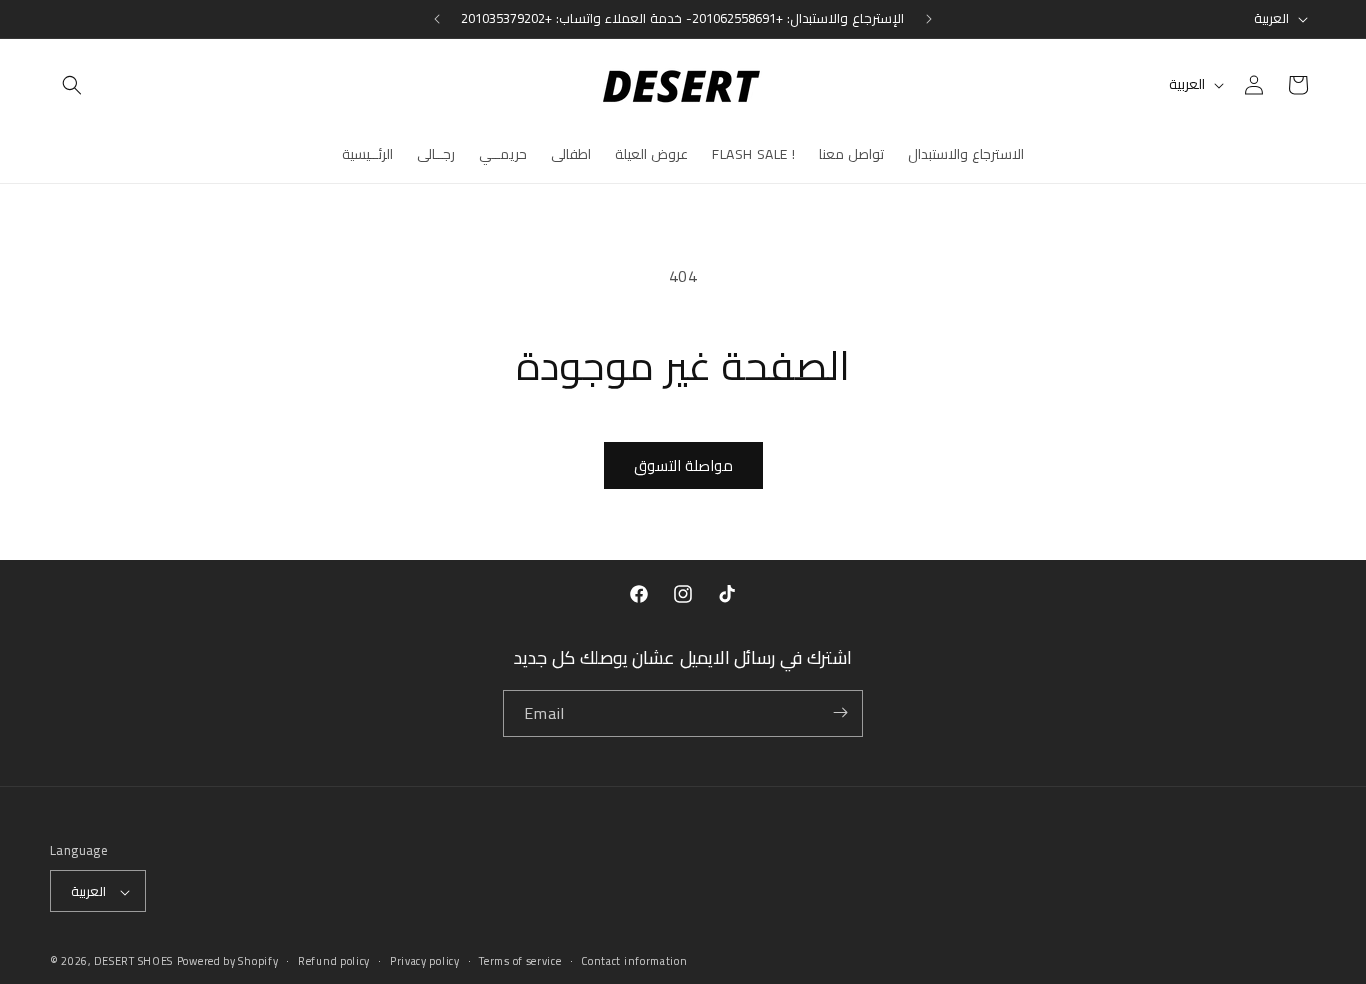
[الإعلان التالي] (929, 19)
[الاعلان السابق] (437, 19)
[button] (72, 85)
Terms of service (520, 961)
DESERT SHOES (133, 962)
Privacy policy (425, 961)
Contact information (634, 961)
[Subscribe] (840, 712)
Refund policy (334, 961)
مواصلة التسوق (683, 465)
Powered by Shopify (228, 962)
